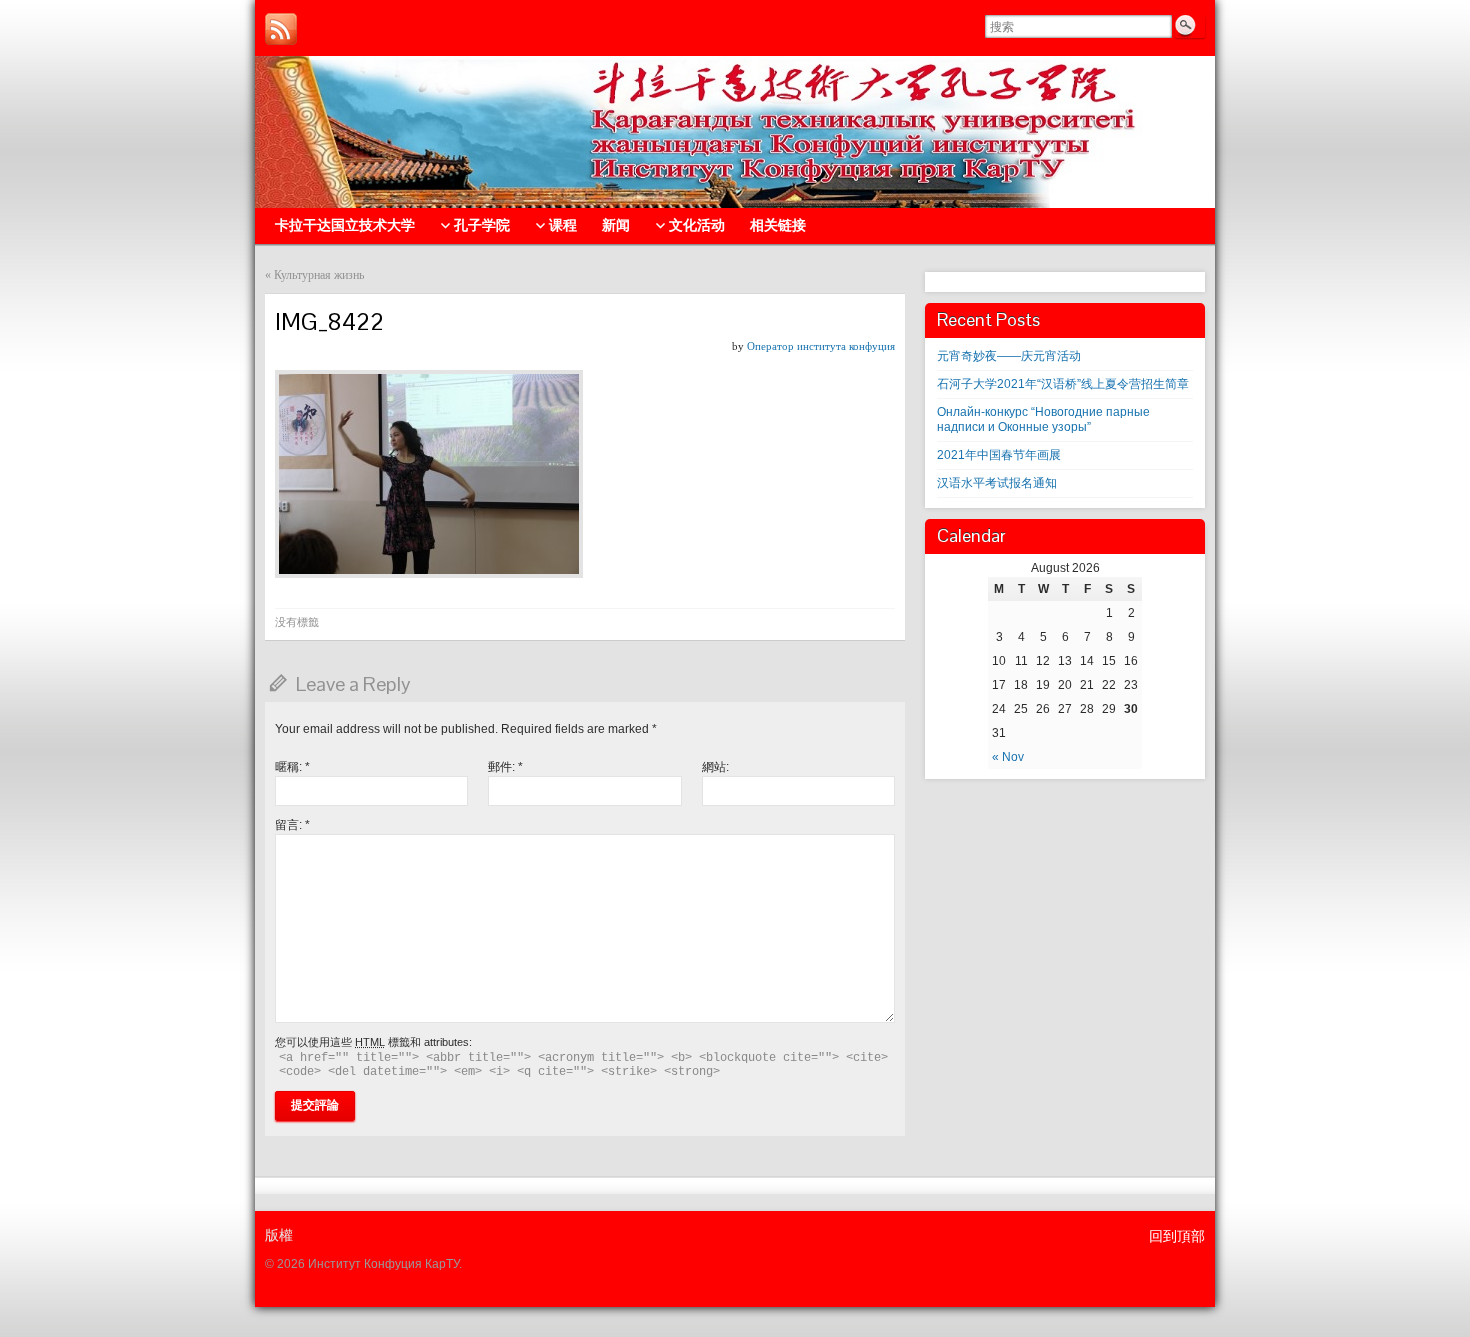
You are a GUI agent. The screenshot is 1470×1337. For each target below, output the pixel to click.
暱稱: (292, 767)
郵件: (505, 767)
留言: (292, 825)
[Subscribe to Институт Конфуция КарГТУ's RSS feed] (281, 29)
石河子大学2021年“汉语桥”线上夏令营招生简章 (1063, 384)
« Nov (1008, 757)
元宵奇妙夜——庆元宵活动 (1009, 356)
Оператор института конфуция (821, 346)
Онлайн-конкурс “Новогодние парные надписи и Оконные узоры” (1043, 419)
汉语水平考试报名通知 (997, 483)
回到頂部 (1177, 1236)
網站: (715, 767)
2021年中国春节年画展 (999, 455)
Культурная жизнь (319, 275)
